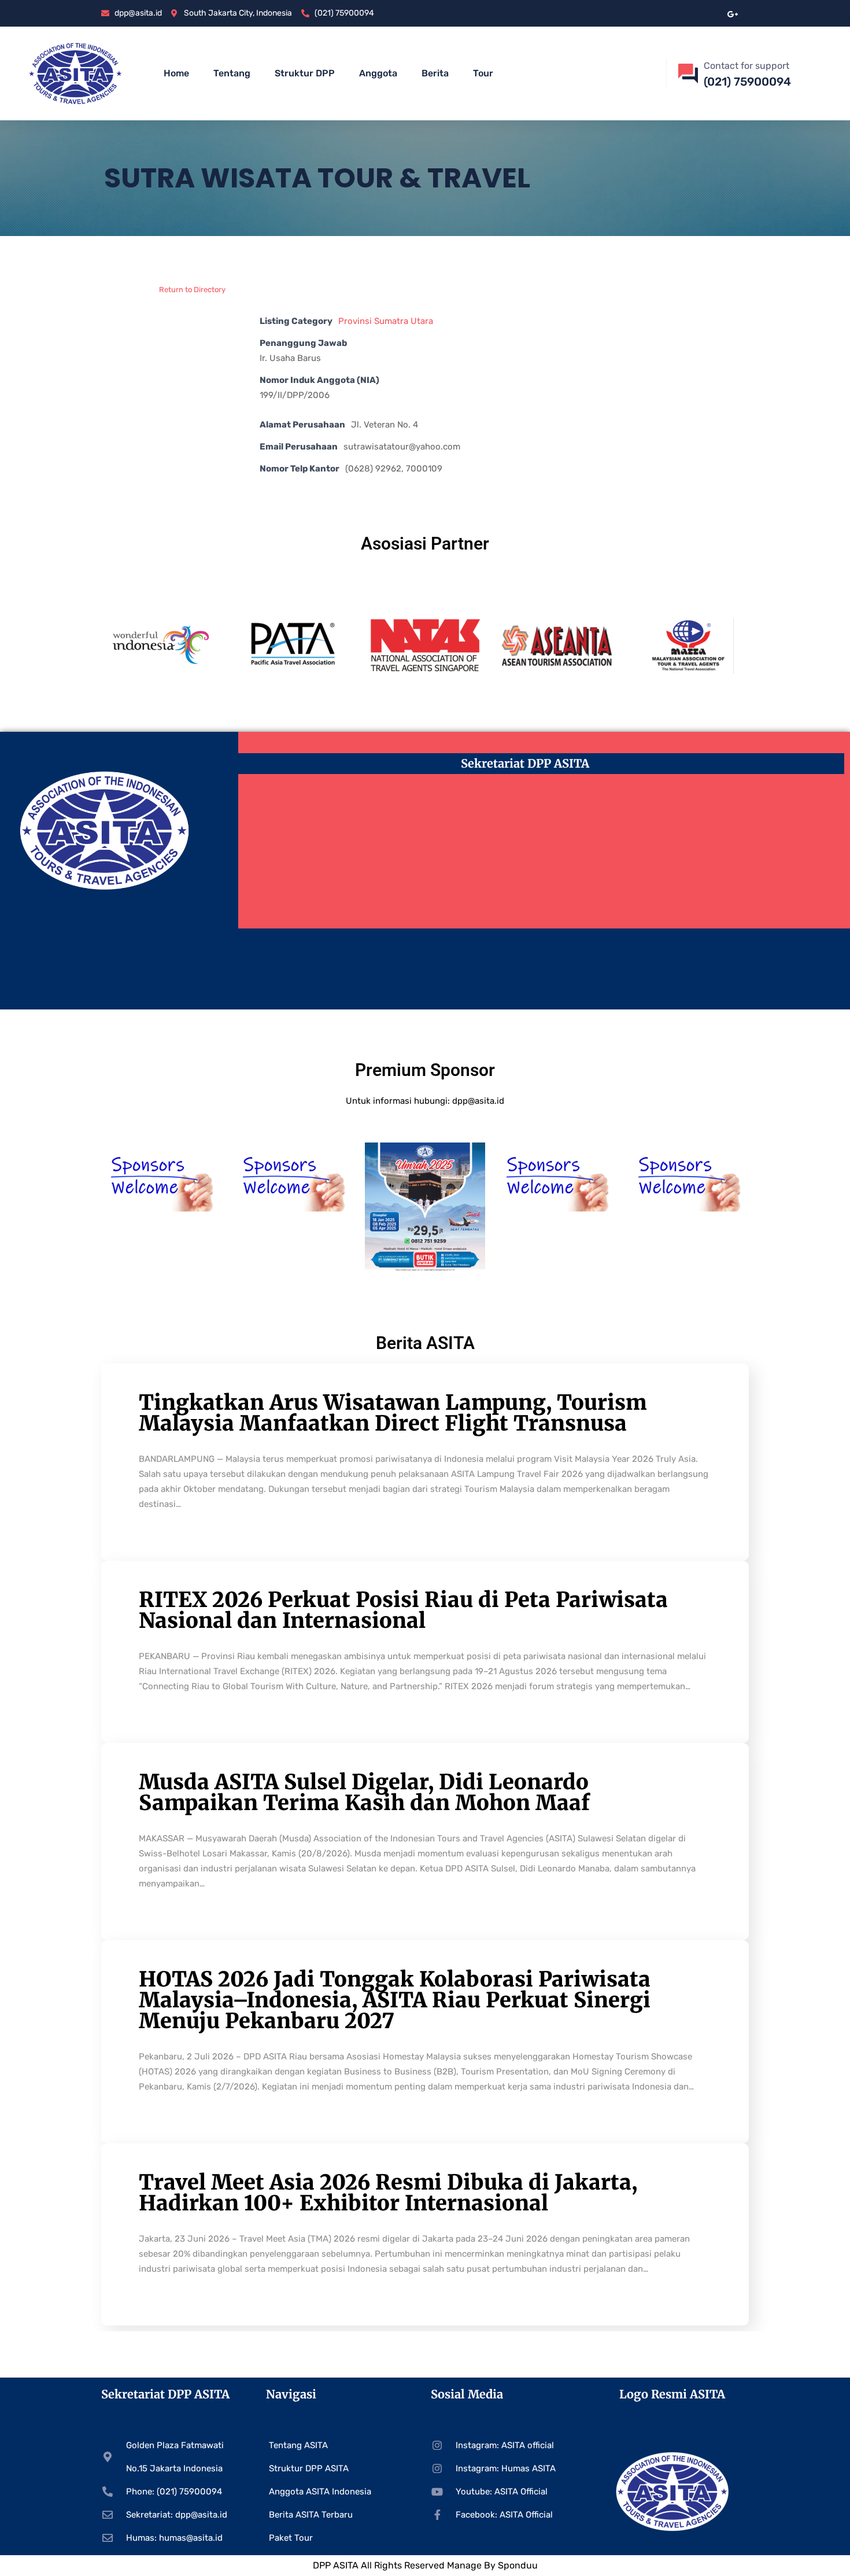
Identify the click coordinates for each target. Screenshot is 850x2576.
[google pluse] (733, 13)
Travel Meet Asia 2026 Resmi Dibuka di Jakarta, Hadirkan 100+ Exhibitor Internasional (388, 2193)
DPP (323, 2565)
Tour (483, 73)
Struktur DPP (305, 73)
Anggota (378, 73)
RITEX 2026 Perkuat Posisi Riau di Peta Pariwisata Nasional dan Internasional (403, 1610)
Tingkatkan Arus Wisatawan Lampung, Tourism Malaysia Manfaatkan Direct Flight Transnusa (393, 1413)
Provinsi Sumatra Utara (386, 321)
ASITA (346, 2565)
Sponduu (518, 2565)
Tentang (232, 73)
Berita (435, 73)
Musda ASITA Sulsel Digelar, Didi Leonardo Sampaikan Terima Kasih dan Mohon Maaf (364, 1792)
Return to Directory (192, 290)
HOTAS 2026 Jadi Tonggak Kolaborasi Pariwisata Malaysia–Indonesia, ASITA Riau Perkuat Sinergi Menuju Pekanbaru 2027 (395, 2000)
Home (176, 73)
